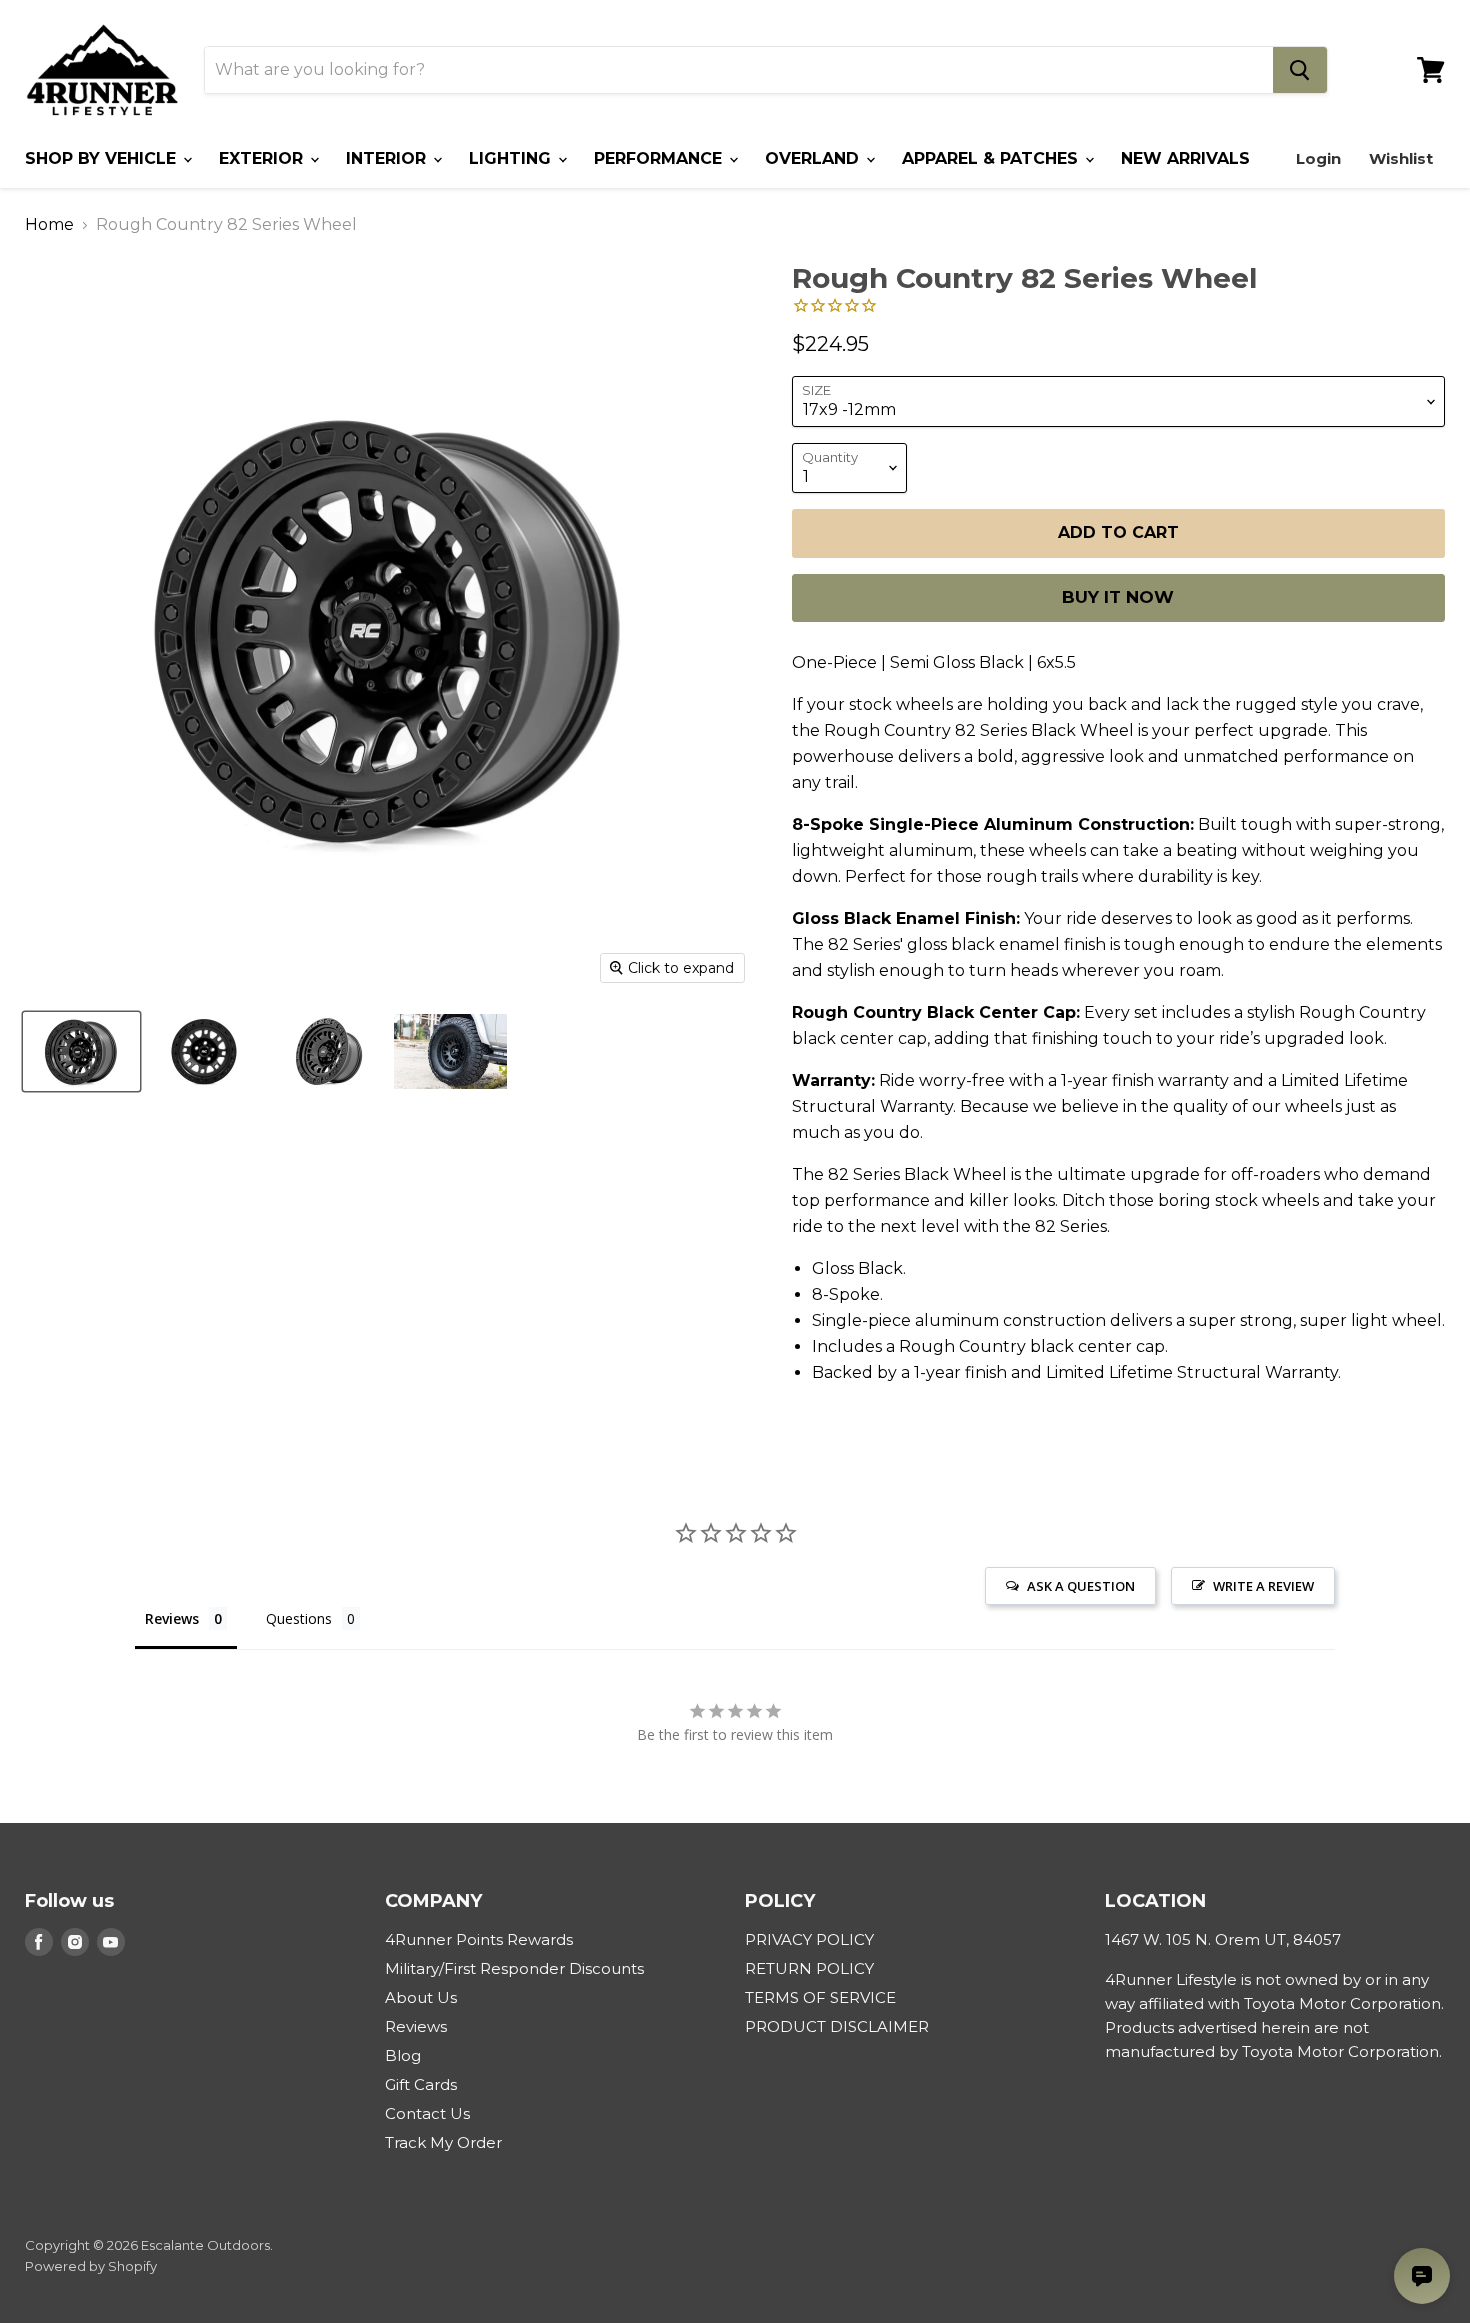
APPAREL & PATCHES (992, 158)
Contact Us (427, 2113)
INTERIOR (388, 158)
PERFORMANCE (660, 158)
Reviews (416, 2026)
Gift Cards (421, 2084)
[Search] (1300, 70)
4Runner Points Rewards (479, 1939)
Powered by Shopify (91, 2266)
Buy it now (1118, 597)
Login (1318, 158)
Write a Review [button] (1263, 1586)
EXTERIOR (263, 158)
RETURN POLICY (809, 1968)
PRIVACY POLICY (809, 1939)
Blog (403, 2055)
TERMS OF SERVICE (820, 1997)
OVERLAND (814, 158)
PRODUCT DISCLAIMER (837, 2026)
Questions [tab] (299, 1618)
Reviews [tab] (172, 1618)
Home (49, 225)
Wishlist (1401, 158)
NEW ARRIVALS (1185, 158)
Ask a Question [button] (1081, 1586)
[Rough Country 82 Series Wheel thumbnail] (81, 1051)
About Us (421, 1997)
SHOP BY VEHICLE (103, 158)
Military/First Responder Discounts (514, 1968)
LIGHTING (512, 158)
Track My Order (443, 2142)
